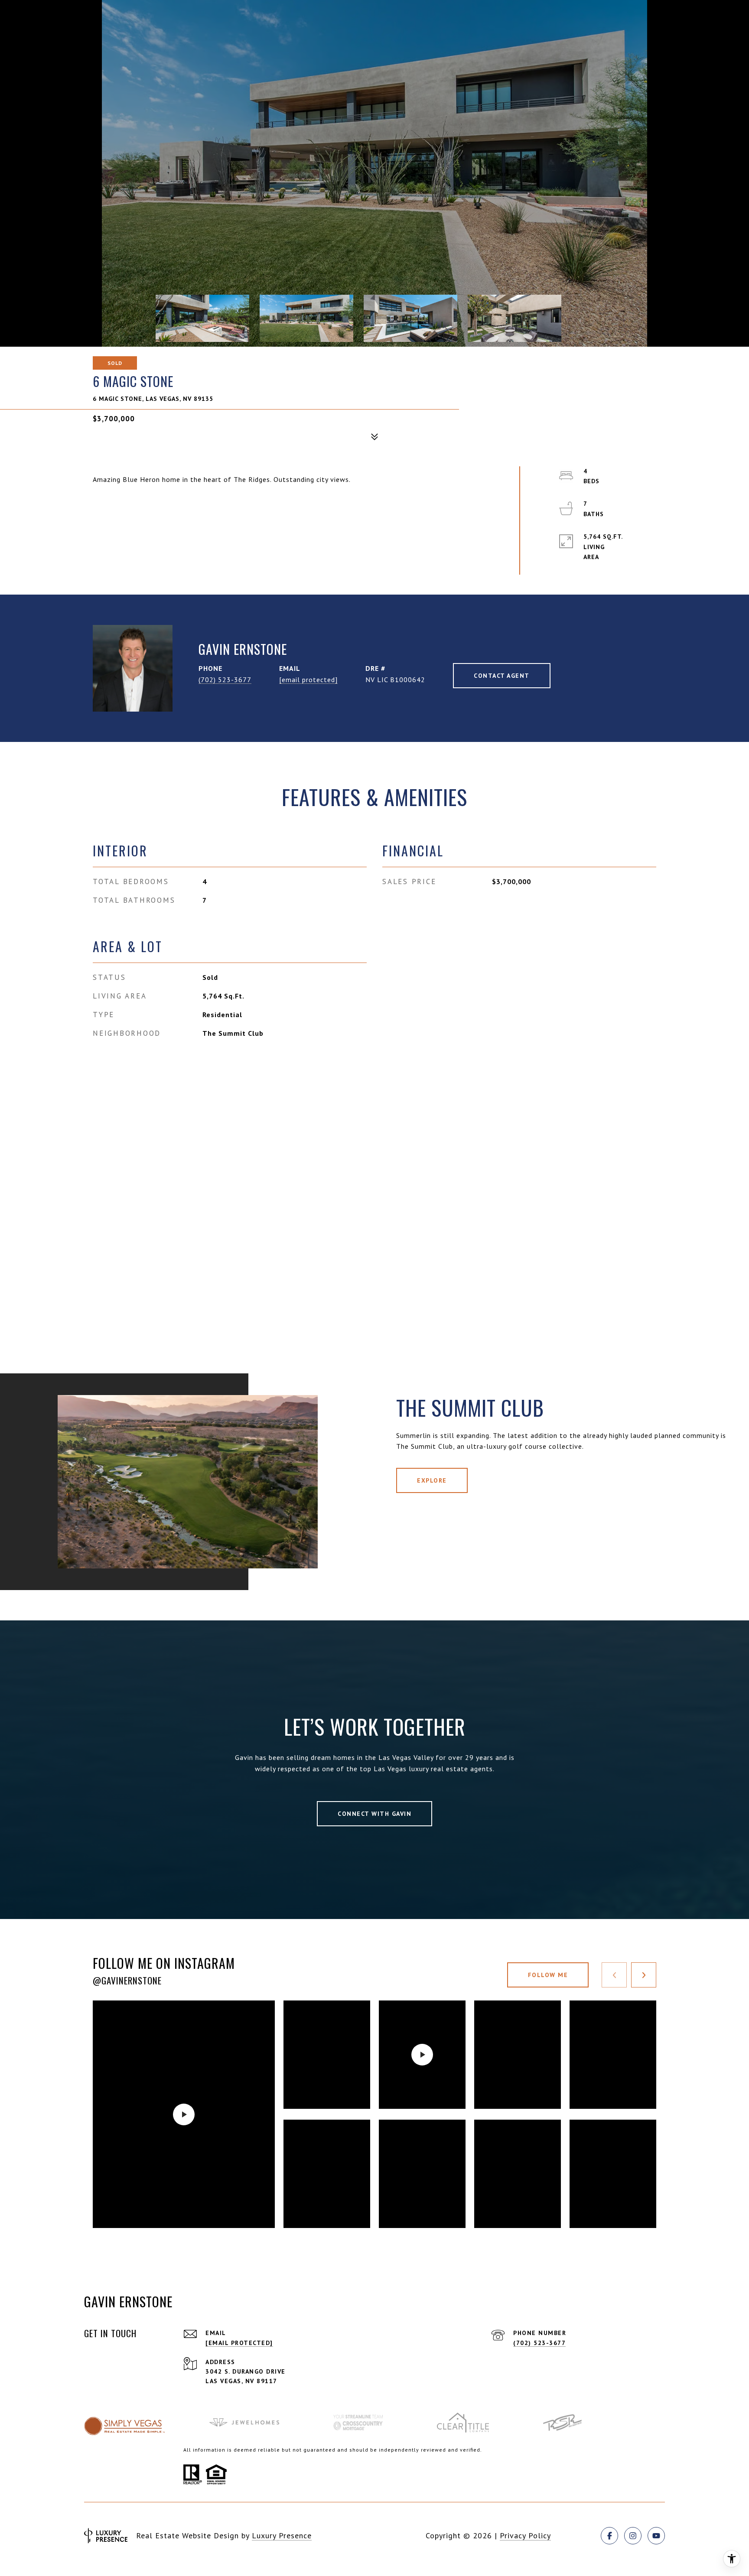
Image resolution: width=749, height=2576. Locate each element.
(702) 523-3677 (225, 680)
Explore (432, 1480)
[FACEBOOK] (609, 2536)
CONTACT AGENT (502, 676)
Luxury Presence (282, 2535)
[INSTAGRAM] (633, 2536)
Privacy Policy (525, 2535)
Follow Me (548, 1975)
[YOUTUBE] (656, 2536)
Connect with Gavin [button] (374, 1814)
